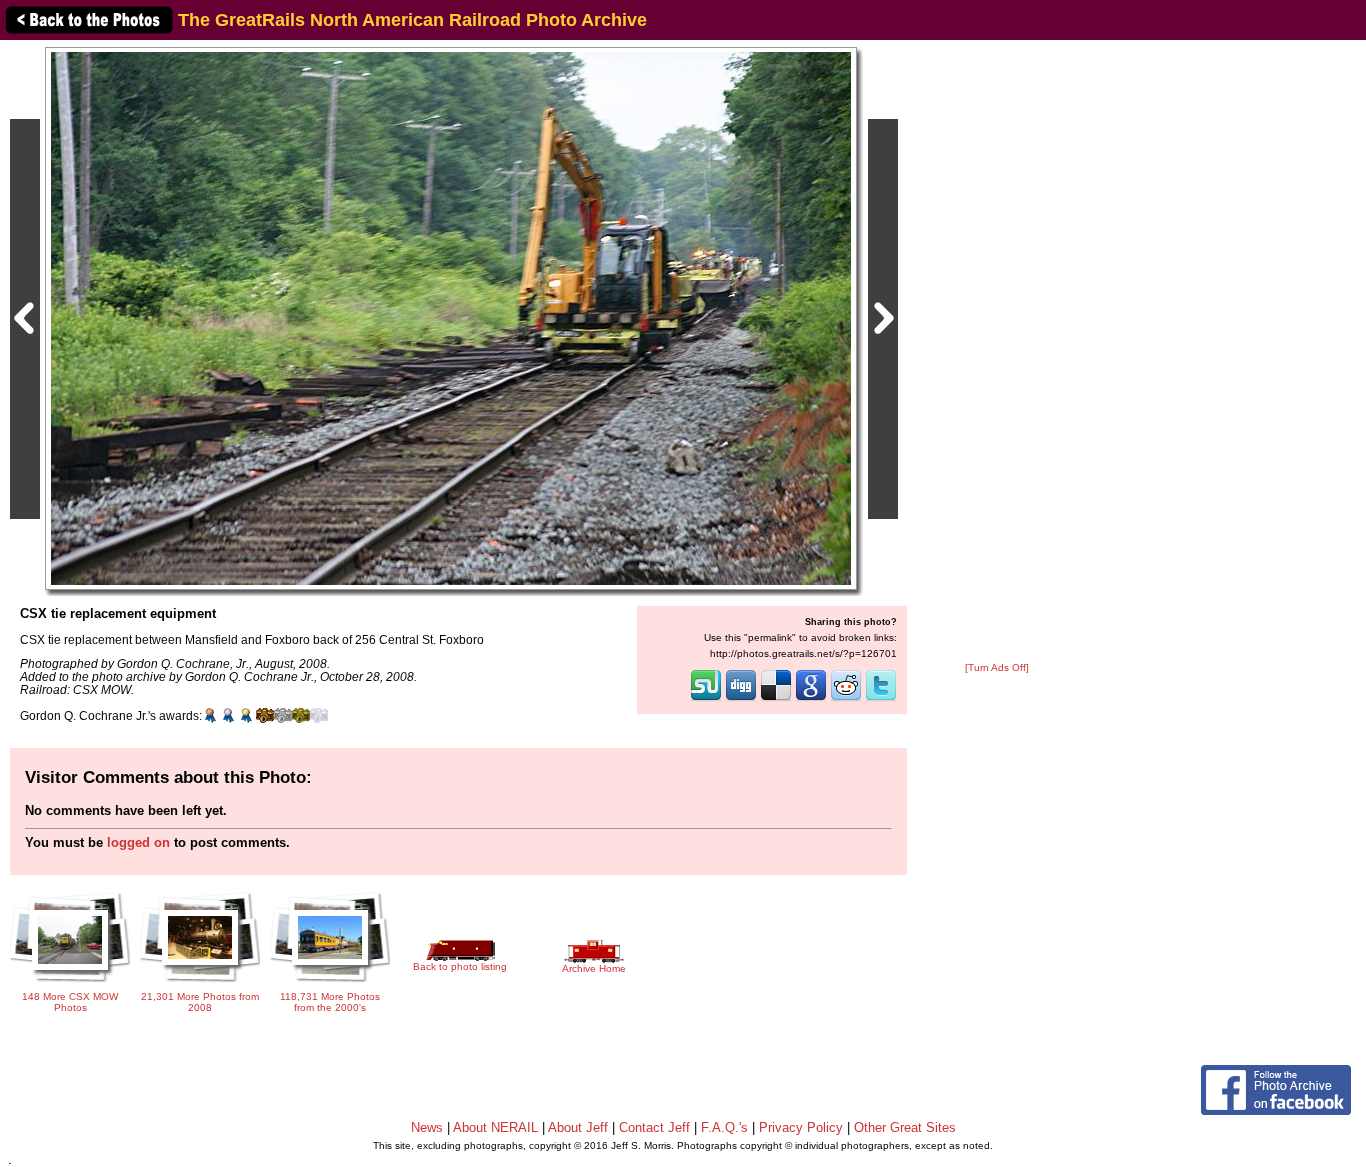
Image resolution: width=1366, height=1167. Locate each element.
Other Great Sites (905, 1127)
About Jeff (578, 1127)
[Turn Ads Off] (997, 667)
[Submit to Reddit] (846, 699)
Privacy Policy (801, 1127)
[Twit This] (881, 699)
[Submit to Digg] (741, 699)
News (427, 1127)
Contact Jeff (654, 1127)
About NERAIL (495, 1127)
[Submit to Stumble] (706, 699)
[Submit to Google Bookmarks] (811, 699)
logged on (138, 842)
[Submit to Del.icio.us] (776, 699)
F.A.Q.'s (724, 1127)
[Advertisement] (997, 352)
